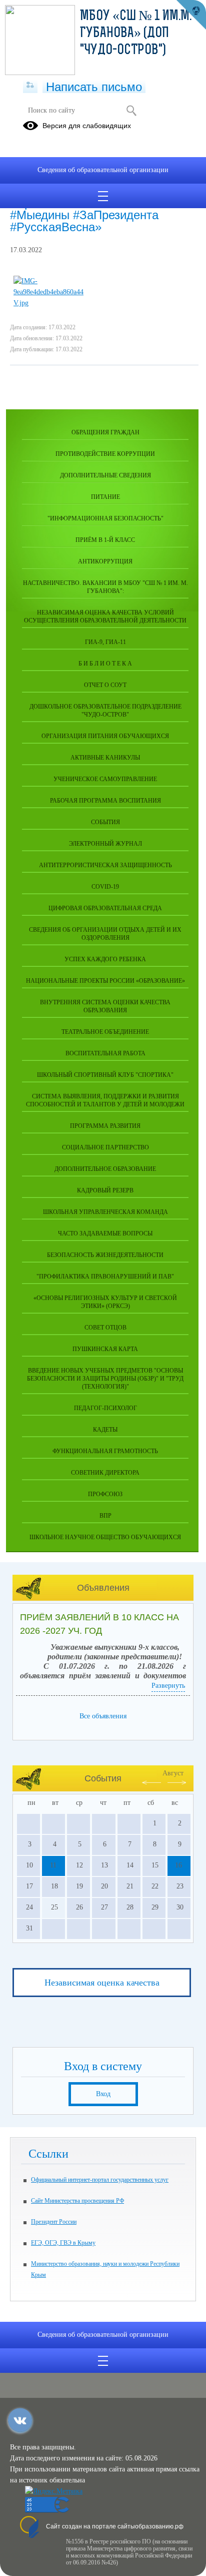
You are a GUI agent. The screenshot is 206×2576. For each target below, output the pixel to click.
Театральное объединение (105, 1032)
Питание (105, 497)
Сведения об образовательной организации (103, 170)
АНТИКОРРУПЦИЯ (105, 561)
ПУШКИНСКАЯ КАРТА (105, 1349)
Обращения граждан (105, 432)
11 (53, 1865)
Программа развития (105, 1126)
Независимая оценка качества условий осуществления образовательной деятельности (105, 616)
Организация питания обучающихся (105, 736)
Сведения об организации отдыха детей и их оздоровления (105, 934)
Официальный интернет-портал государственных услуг (100, 2180)
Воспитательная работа (105, 1053)
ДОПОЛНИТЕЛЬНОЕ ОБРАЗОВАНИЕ (105, 1169)
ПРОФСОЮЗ (105, 1494)
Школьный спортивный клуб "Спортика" (105, 1075)
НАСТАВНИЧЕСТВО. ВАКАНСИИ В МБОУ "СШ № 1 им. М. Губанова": (105, 587)
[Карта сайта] (30, 86)
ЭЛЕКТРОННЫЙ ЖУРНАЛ (105, 844)
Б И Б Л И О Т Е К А (105, 664)
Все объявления (103, 1716)
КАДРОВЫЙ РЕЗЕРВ (105, 1190)
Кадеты (105, 1430)
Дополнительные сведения (105, 475)
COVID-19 (105, 887)
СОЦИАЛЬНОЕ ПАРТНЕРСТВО (105, 1147)
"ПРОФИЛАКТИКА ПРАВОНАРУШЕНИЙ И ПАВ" (105, 1276)
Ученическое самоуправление (105, 779)
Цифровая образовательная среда (105, 908)
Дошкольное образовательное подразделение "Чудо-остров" (105, 711)
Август (173, 1773)
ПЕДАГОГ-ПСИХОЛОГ (105, 1408)
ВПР (105, 1516)
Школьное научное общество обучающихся (105, 1537)
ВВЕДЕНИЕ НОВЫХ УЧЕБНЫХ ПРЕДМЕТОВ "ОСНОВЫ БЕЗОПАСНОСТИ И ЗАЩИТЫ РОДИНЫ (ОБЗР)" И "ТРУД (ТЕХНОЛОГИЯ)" (105, 1379)
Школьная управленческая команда (105, 1212)
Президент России (54, 2222)
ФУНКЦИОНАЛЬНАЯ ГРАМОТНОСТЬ (105, 1451)
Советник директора (105, 1473)
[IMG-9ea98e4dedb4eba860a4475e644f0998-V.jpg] (48, 303)
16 (178, 1865)
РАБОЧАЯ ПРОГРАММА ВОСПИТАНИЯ (105, 801)
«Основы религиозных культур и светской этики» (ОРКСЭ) (105, 1302)
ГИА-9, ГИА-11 (105, 642)
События (105, 822)
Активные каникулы (105, 758)
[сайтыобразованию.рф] (191, 15)
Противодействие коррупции (105, 454)
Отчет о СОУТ (105, 685)
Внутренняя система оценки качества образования (105, 1006)
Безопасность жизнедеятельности (105, 1255)
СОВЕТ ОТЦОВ (105, 1328)
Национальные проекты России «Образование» (105, 981)
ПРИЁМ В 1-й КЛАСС (105, 540)
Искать (131, 111)
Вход (103, 2094)
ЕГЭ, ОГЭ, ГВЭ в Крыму (63, 2243)
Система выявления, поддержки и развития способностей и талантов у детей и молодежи (105, 1100)
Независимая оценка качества (102, 1983)
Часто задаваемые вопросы (105, 1233)
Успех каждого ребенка (105, 959)
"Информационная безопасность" (105, 518)
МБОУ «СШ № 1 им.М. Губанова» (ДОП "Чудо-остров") (136, 34)
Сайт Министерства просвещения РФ (77, 2201)
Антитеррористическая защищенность (105, 865)
